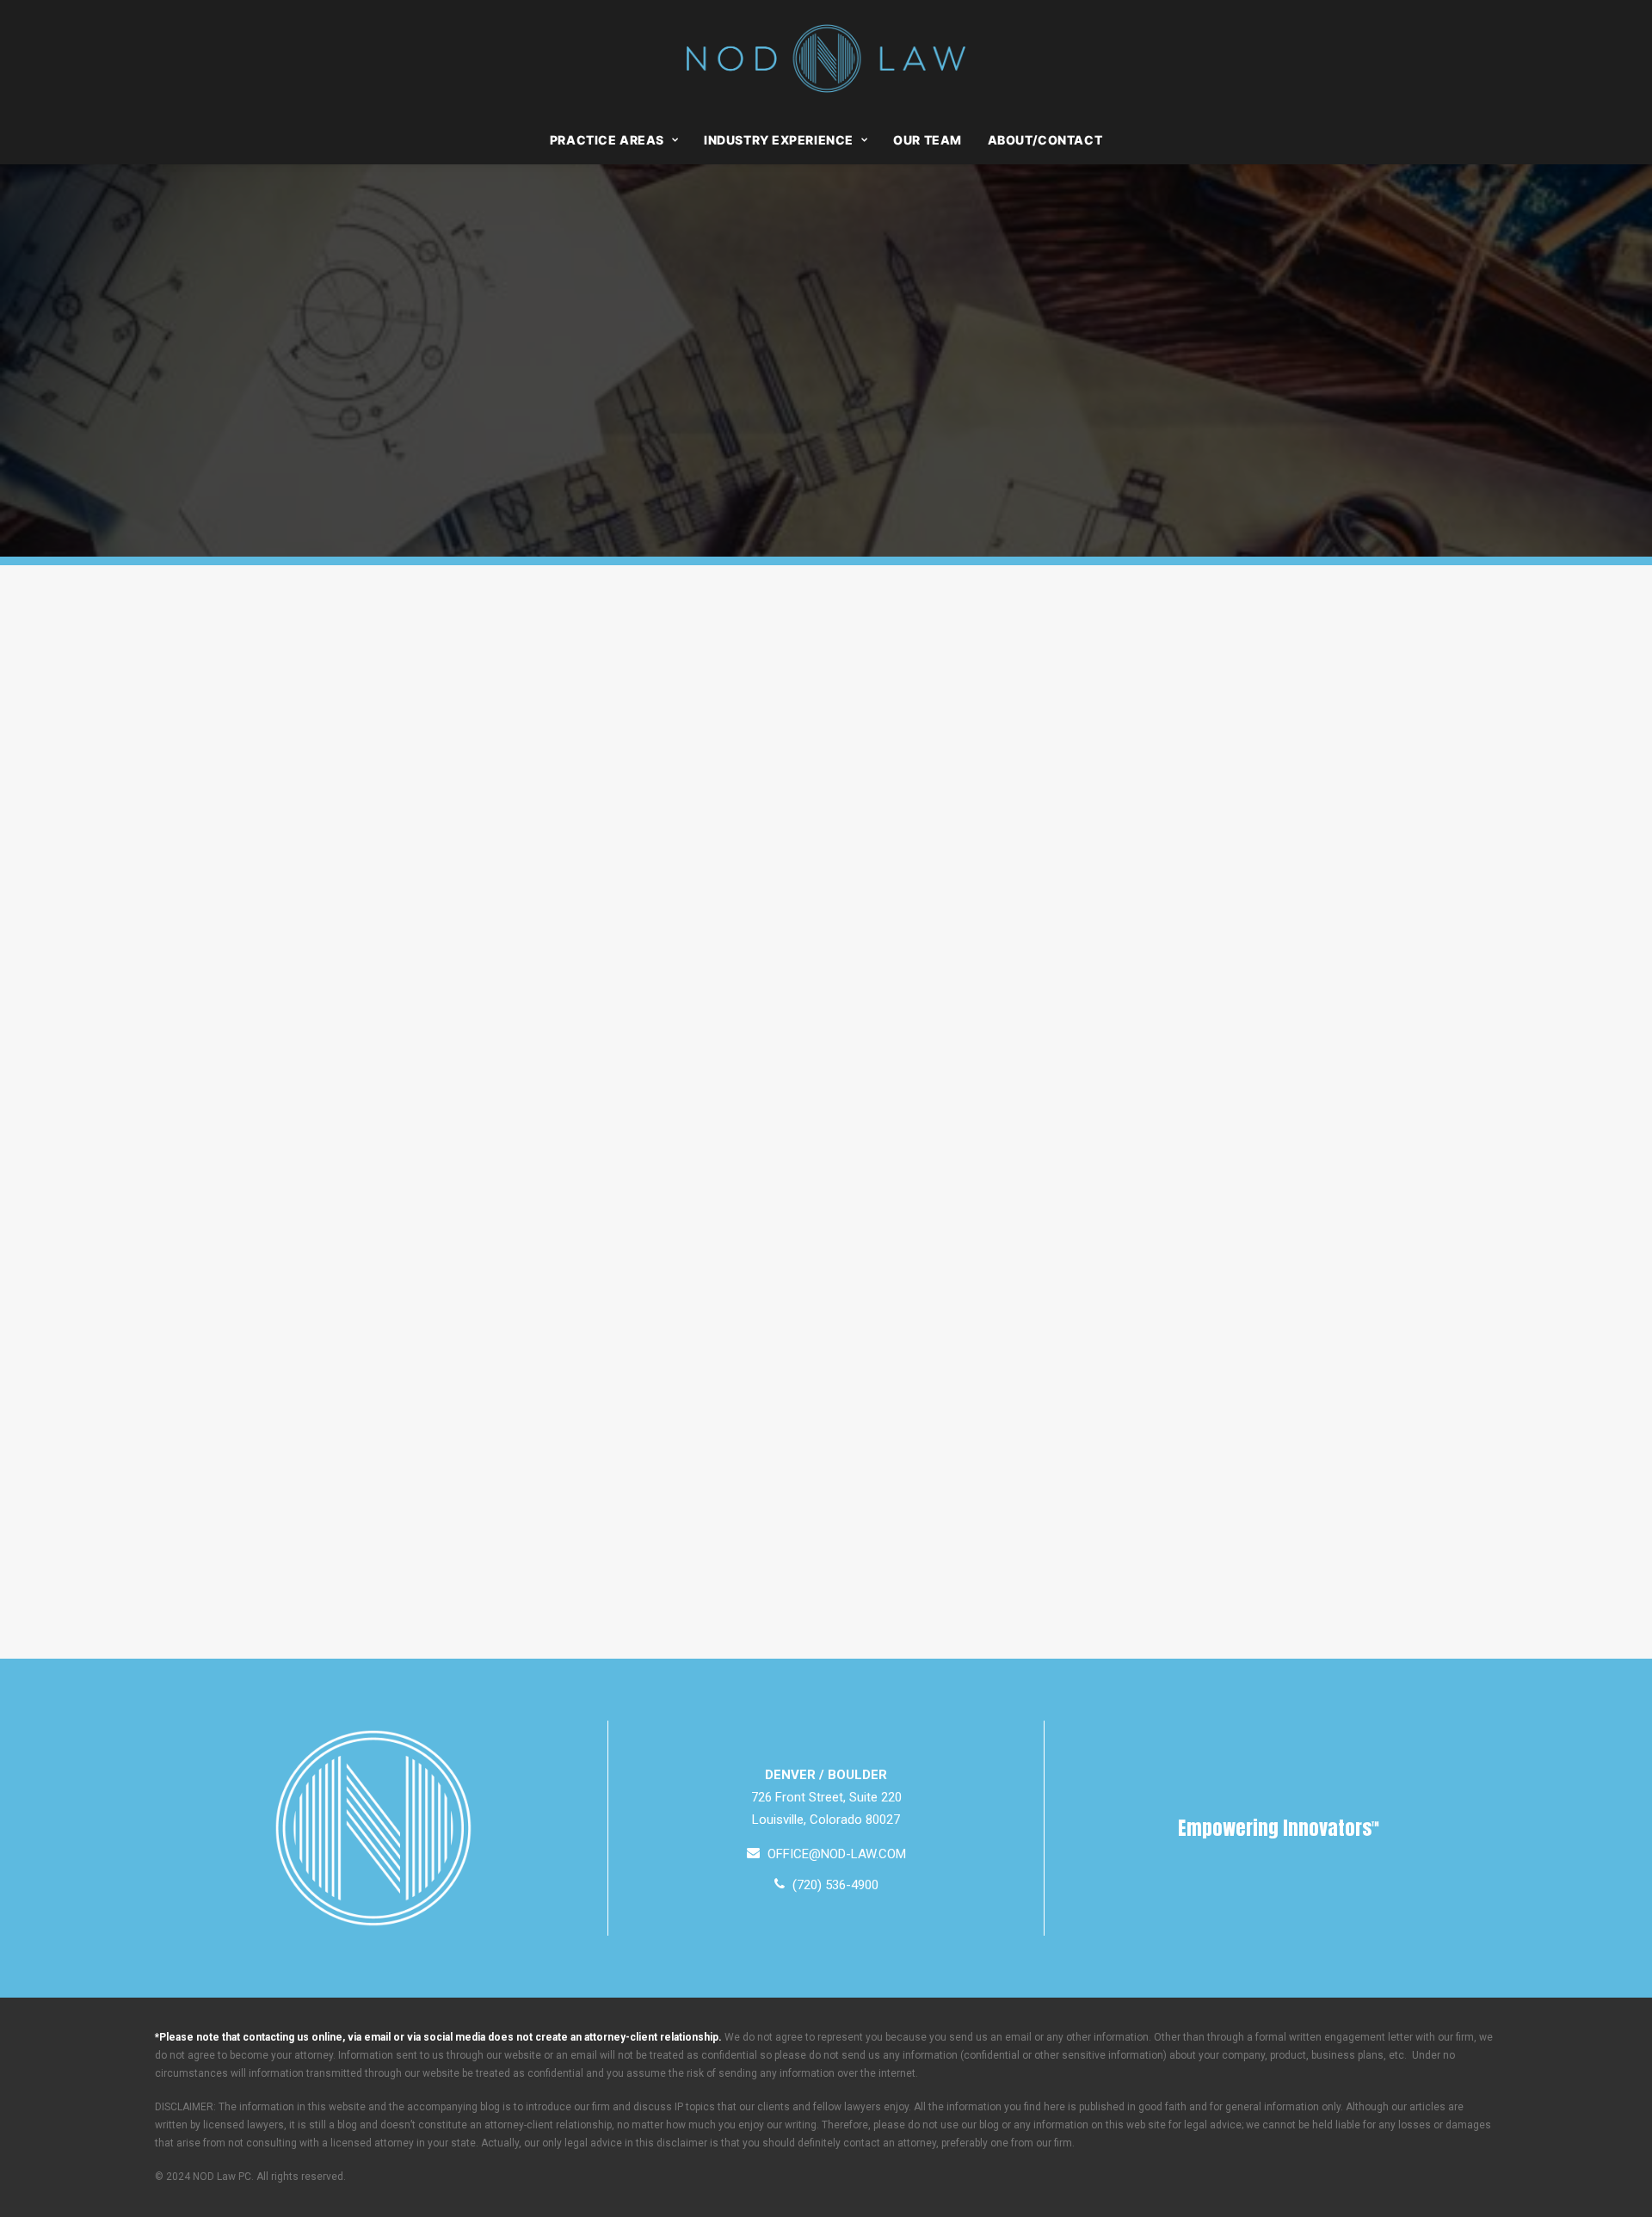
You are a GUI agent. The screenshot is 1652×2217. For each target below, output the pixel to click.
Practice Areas (607, 140)
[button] (826, 1854)
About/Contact (1045, 140)
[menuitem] (619, 140)
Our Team (927, 140)
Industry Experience (779, 140)
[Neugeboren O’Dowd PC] (826, 59)
